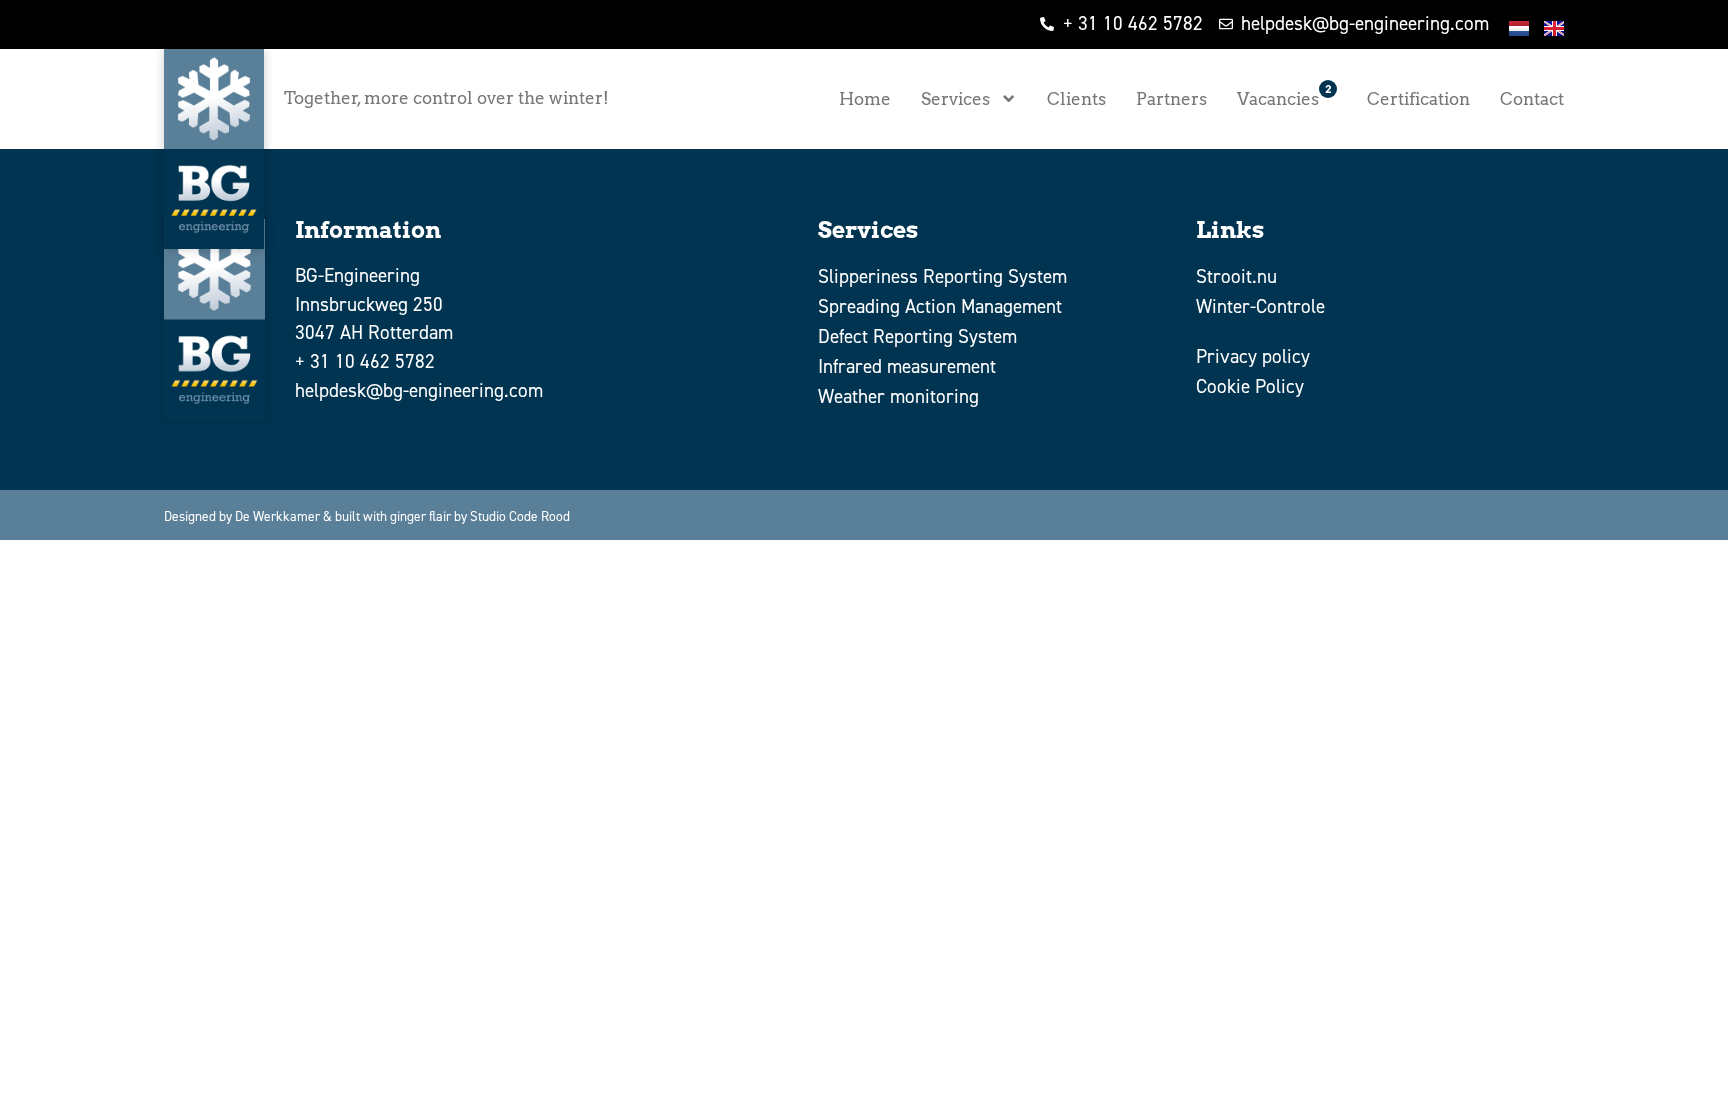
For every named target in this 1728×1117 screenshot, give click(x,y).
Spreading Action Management (940, 306)
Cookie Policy (1250, 386)
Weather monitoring (898, 396)
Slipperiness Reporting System (942, 276)
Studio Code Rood (520, 516)
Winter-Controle (1260, 306)
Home (865, 98)
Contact (1532, 98)
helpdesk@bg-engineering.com (419, 390)
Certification (1418, 98)
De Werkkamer (277, 516)
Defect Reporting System (917, 336)
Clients (1076, 98)
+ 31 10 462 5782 (365, 361)
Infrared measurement (907, 366)
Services (955, 98)
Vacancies (1284, 95)
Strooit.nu (1236, 276)
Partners (1171, 98)
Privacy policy (1253, 356)
